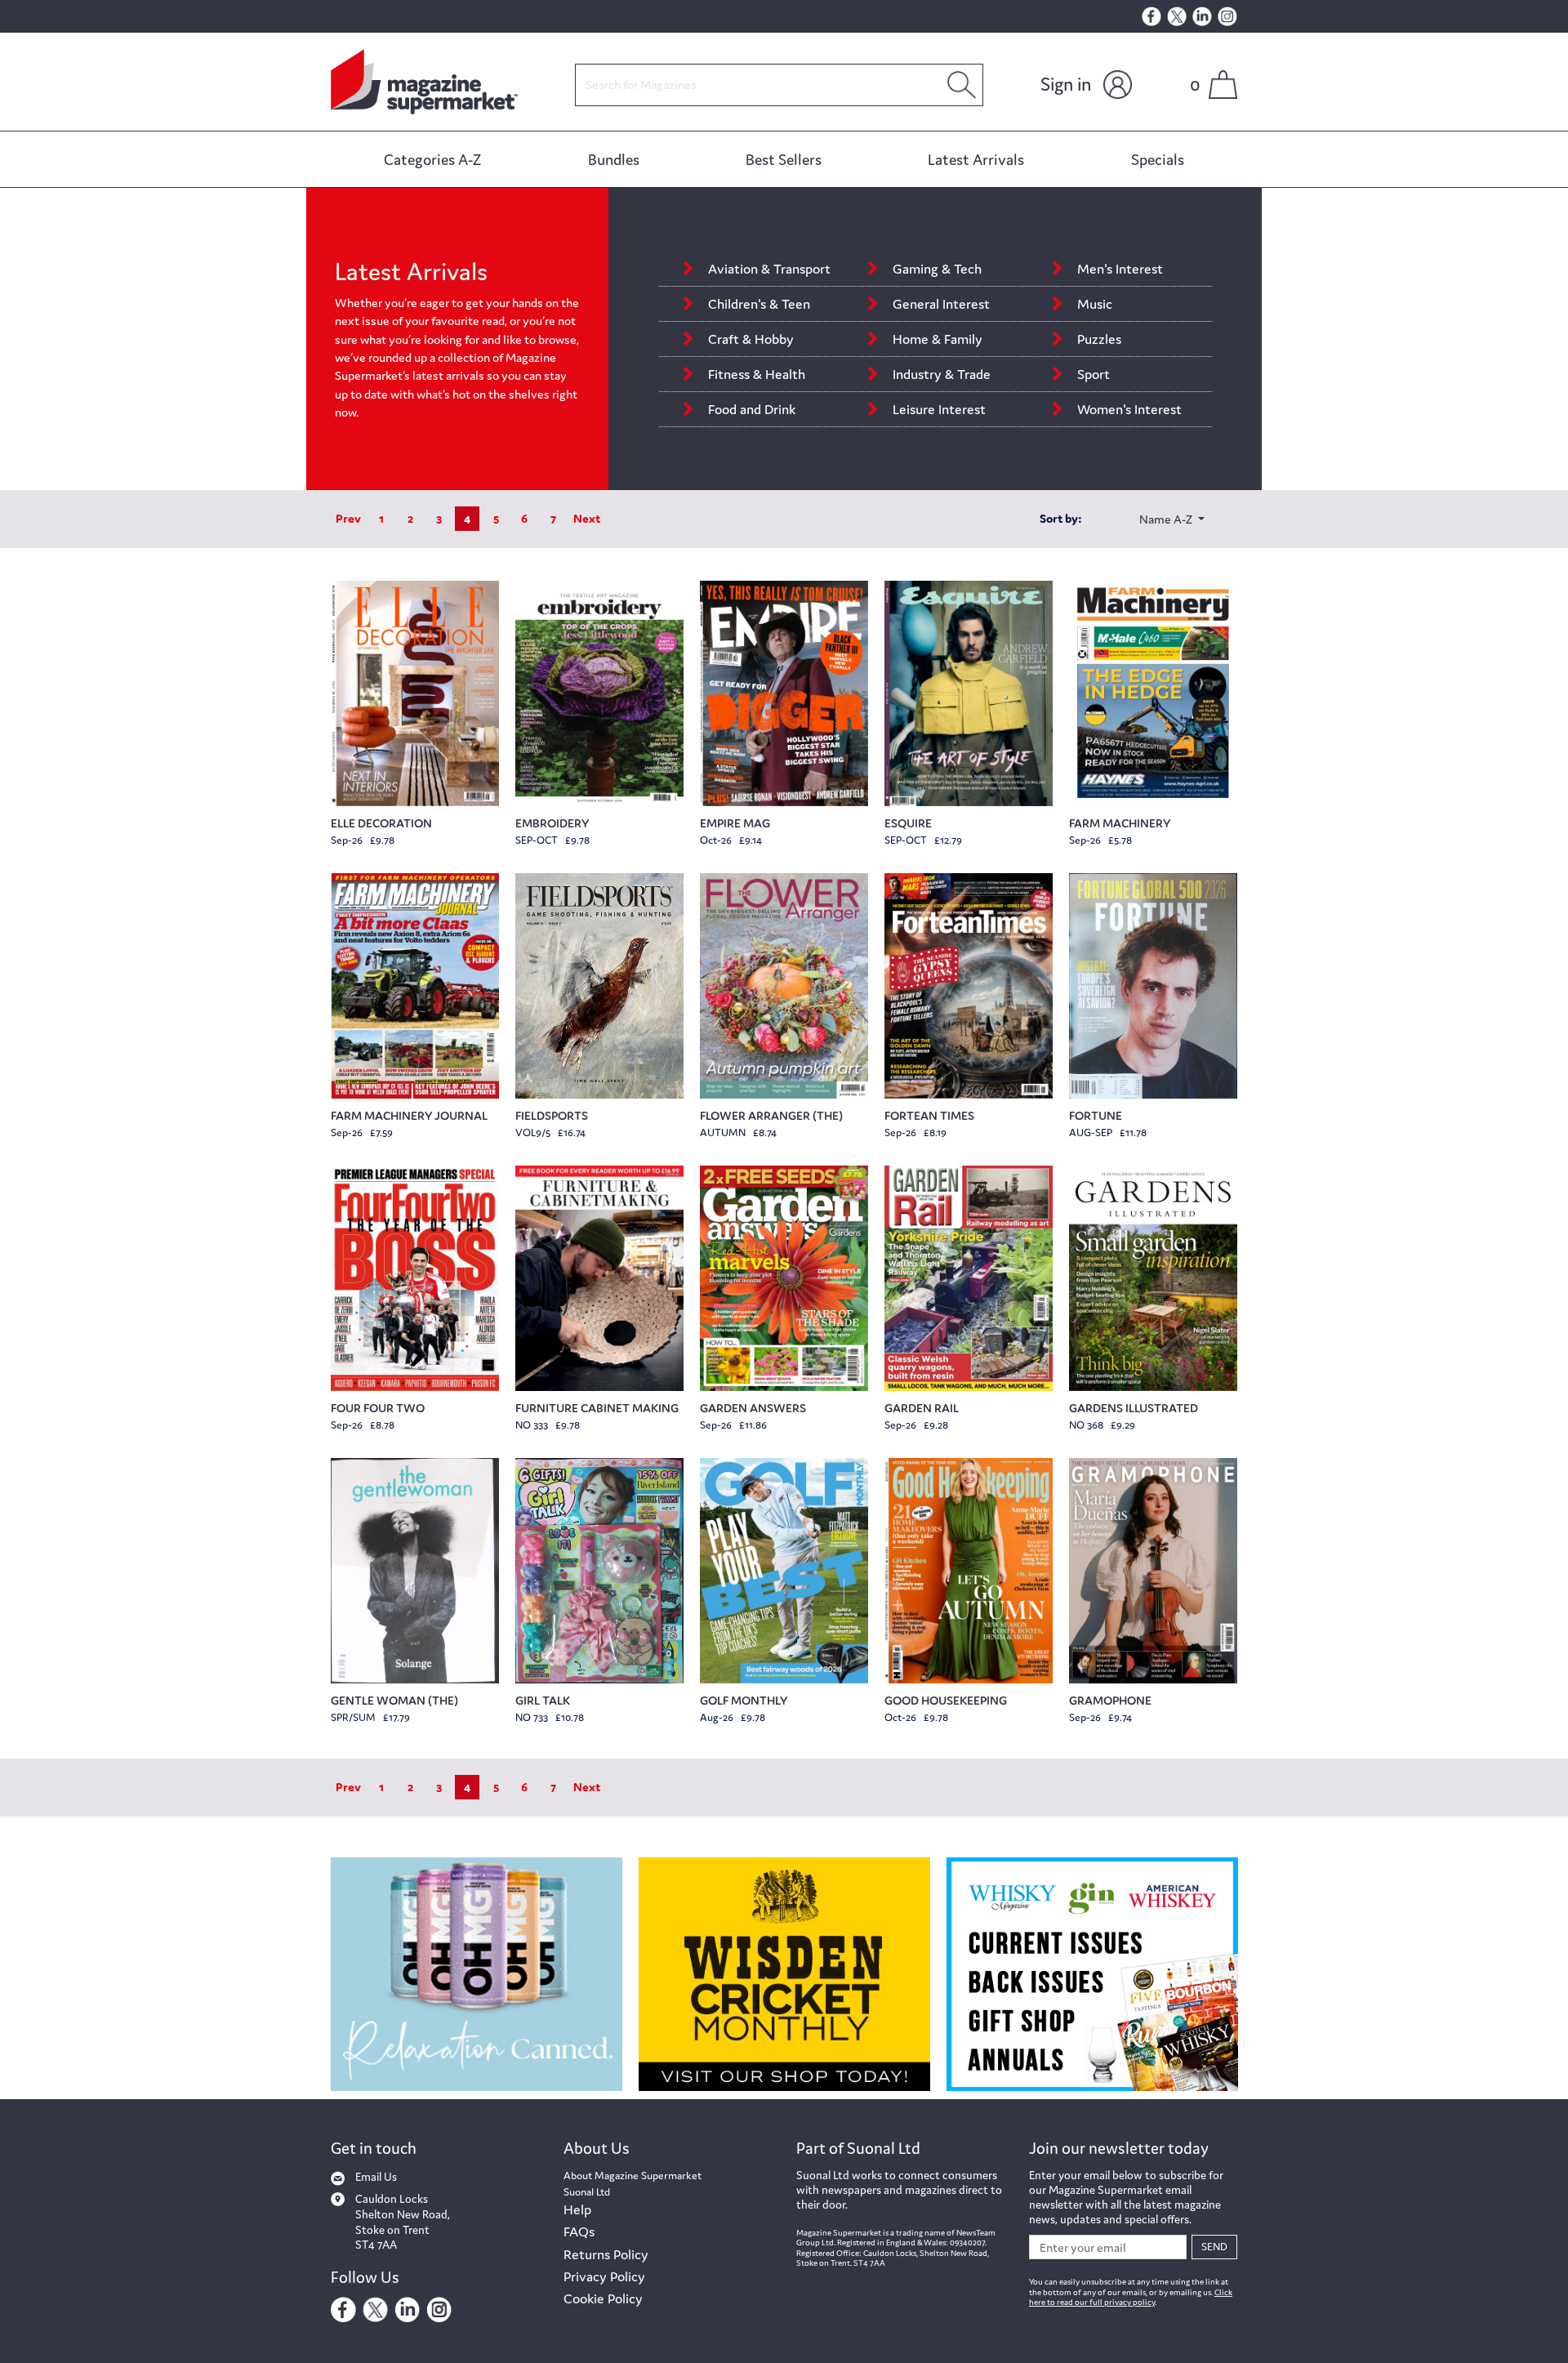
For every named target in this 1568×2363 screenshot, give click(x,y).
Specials (1158, 159)
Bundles (614, 159)
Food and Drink (752, 409)
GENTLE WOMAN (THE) (394, 1700)
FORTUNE (1096, 1115)
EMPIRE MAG (735, 823)
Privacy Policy (604, 2276)
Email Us (376, 2177)
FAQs (579, 2231)
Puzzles (1099, 339)
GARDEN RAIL (922, 1408)
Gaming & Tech (937, 269)
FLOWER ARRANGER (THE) (771, 1115)
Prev (348, 518)
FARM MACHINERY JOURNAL (409, 1115)
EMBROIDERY (552, 823)
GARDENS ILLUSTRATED (1134, 1408)
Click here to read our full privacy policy (1131, 2298)
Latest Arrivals (976, 159)
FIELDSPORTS (552, 1115)
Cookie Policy (603, 2298)
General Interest (941, 304)
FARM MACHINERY (1120, 823)
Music (1095, 304)
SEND (1214, 2247)
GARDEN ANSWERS (753, 1408)
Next (587, 518)
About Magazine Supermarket (633, 2176)
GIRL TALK (543, 1700)
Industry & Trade (943, 374)
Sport (1094, 374)
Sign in (1066, 84)
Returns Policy (606, 2254)
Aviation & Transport (769, 269)
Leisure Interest (939, 409)
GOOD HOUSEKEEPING (946, 1700)
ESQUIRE (908, 823)
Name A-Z (1167, 519)
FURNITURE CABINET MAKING (597, 1408)
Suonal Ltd (587, 2192)
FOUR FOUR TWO (378, 1408)
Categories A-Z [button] (432, 159)
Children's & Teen (759, 304)
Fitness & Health (757, 374)
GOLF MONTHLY (744, 1700)
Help (577, 2209)
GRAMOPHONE (1110, 1700)
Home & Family (938, 339)
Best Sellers (784, 159)
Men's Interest (1122, 269)
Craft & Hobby (751, 339)
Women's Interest (1131, 409)
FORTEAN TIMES (929, 1115)
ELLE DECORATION (381, 823)
